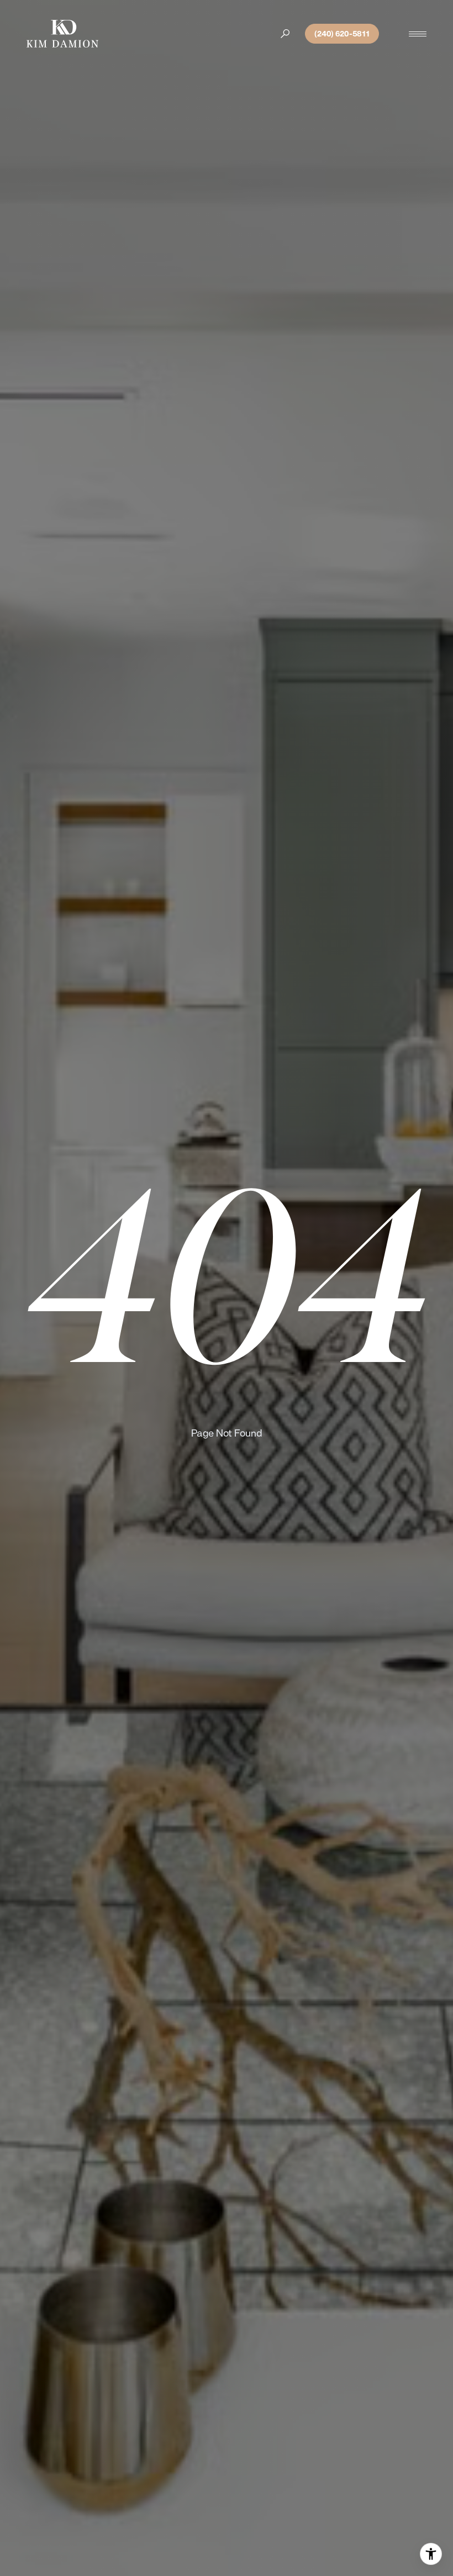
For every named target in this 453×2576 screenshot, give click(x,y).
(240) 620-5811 (342, 34)
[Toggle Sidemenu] (418, 34)
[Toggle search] (285, 34)
